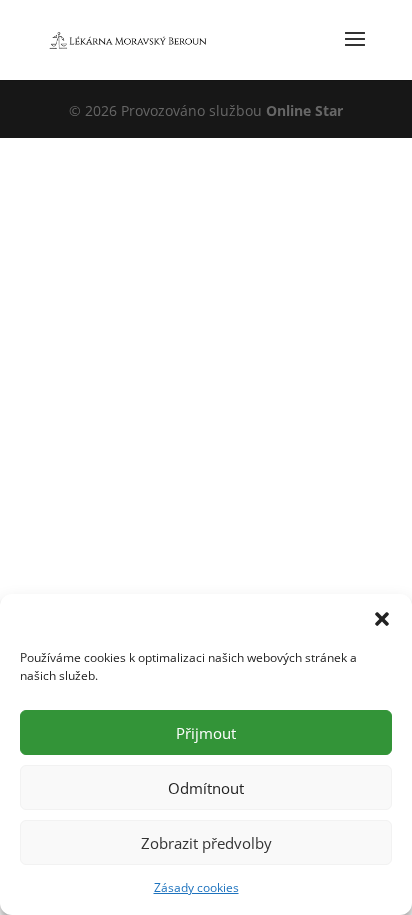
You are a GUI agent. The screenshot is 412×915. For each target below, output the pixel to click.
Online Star (304, 110)
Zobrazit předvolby (206, 843)
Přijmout (206, 733)
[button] (382, 619)
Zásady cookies (196, 887)
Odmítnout (206, 788)
